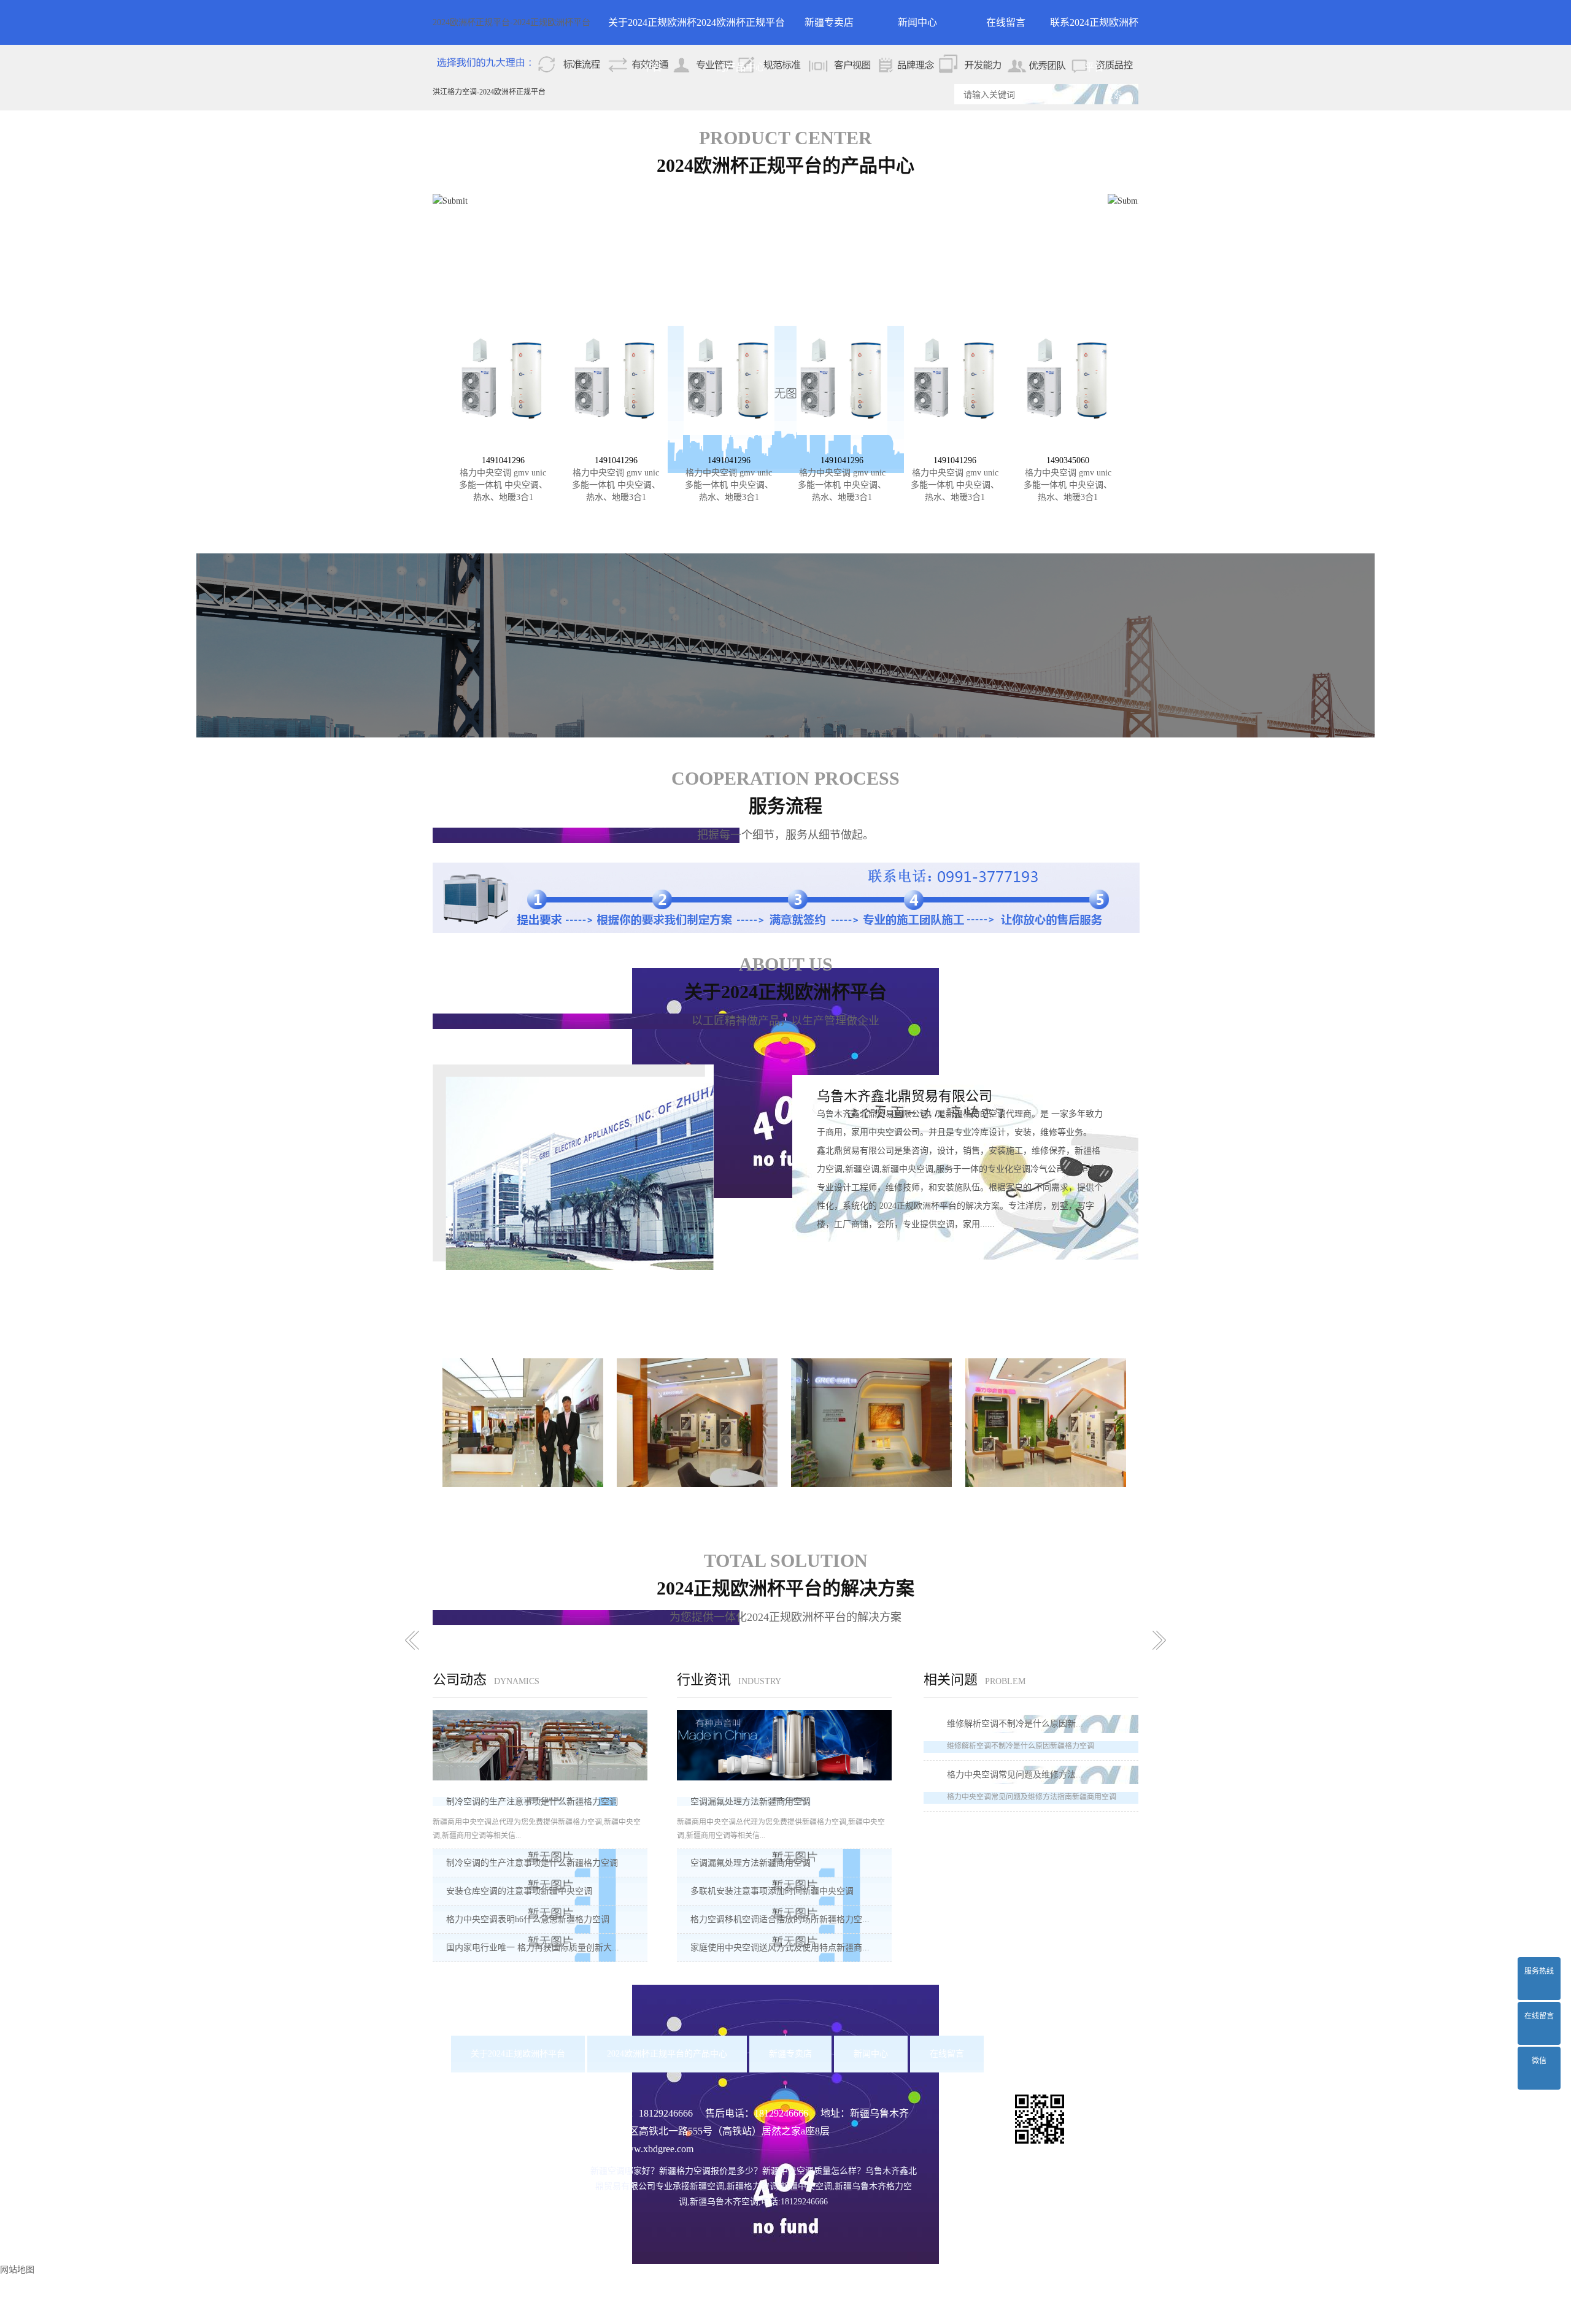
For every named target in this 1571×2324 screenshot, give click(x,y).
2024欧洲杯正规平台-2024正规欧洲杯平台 (511, 22)
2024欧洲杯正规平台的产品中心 (741, 31)
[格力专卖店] (523, 1422)
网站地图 (809, 2314)
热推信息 (727, 2314)
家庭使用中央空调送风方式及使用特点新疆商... (780, 1948)
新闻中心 (917, 22)
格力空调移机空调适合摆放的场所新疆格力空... (780, 1919)
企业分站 (768, 2314)
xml (855, 2314)
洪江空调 (890, 2278)
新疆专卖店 (829, 22)
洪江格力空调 (936, 2278)
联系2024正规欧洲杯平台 (1094, 31)
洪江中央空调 (990, 2278)
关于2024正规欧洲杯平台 (652, 31)
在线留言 (1006, 22)
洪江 (724, 2296)
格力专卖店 (523, 1502)
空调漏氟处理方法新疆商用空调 (751, 1802)
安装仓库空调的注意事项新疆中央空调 (519, 1891)
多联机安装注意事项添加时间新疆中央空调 (772, 1891)
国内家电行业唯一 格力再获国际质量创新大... (533, 1948)
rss (837, 2314)
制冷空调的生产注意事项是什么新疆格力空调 (532, 1802)
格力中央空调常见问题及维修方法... (1015, 1775)
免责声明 (884, 2296)
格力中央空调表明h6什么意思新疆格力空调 (528, 1919)
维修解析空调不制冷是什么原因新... (1015, 1724)
